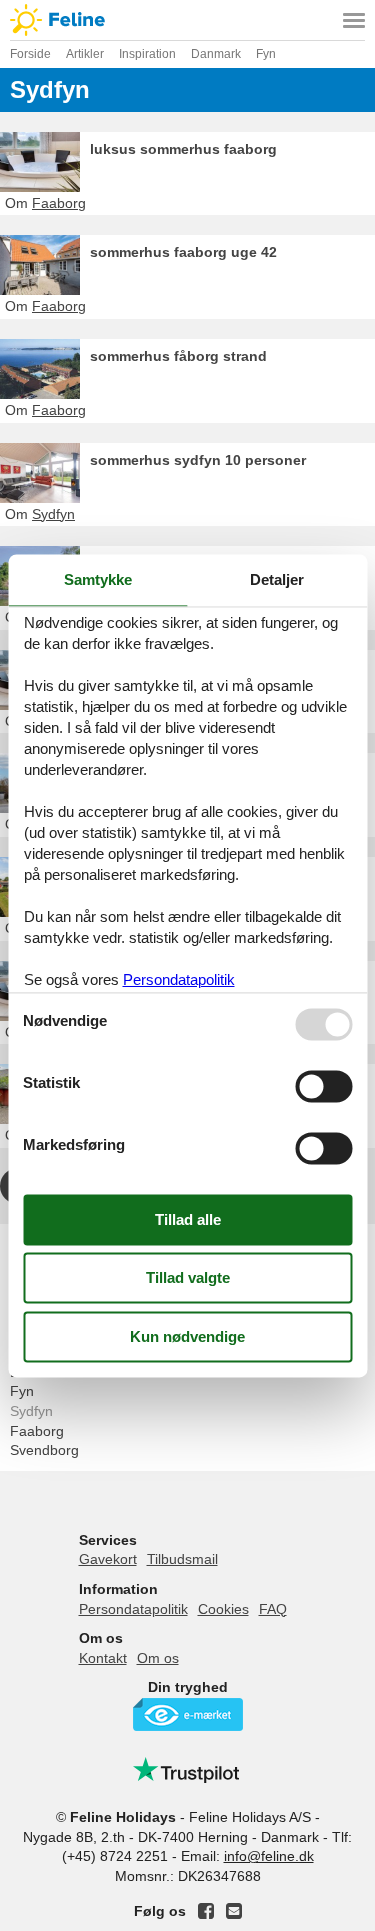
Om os (158, 1658)
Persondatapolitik (133, 1609)
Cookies (223, 1609)
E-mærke (188, 1714)
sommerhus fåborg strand (178, 356)
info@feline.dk (269, 1856)
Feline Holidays (187, 20)
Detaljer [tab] (277, 579)
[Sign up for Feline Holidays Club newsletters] (234, 1911)
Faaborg (37, 1431)
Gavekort (108, 1559)
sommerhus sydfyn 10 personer (198, 460)
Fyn (22, 1391)
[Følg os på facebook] (206, 1911)
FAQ (273, 1609)
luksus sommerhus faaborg (183, 149)
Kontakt (103, 1658)
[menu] (354, 20)
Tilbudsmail (182, 1559)
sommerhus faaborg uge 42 (183, 252)
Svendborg (44, 1450)
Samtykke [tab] (98, 579)
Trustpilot (188, 1770)
